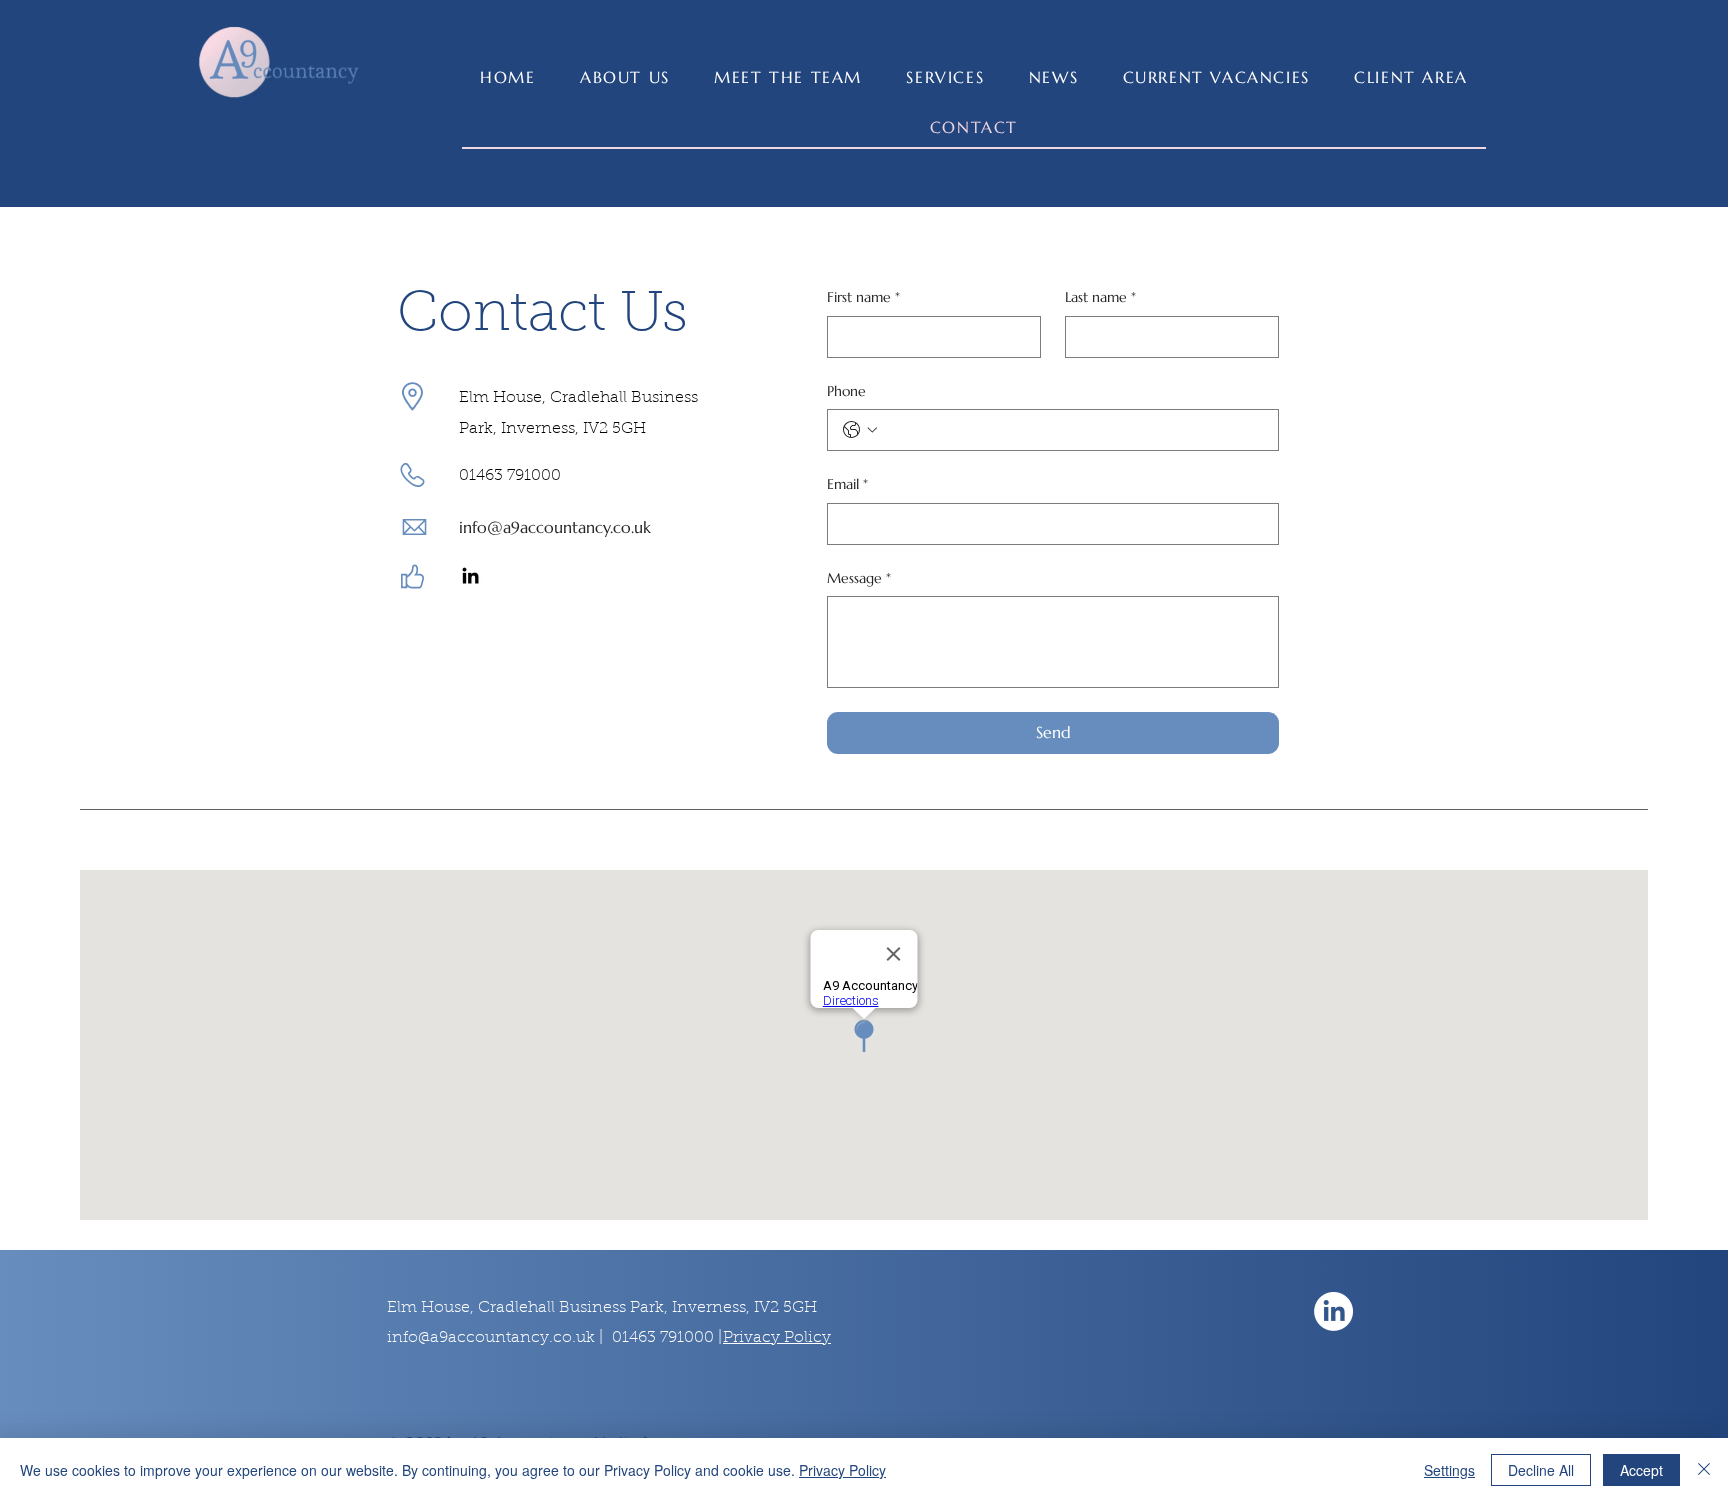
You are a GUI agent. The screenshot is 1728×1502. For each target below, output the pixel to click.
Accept (1641, 1470)
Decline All (1541, 1470)
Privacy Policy (842, 1470)
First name (863, 297)
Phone (846, 391)
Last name (1100, 297)
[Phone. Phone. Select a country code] (860, 430)
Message (859, 578)
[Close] (1704, 1470)
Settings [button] (1449, 1470)
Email (847, 484)
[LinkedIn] (470, 575)
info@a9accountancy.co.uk (555, 527)
